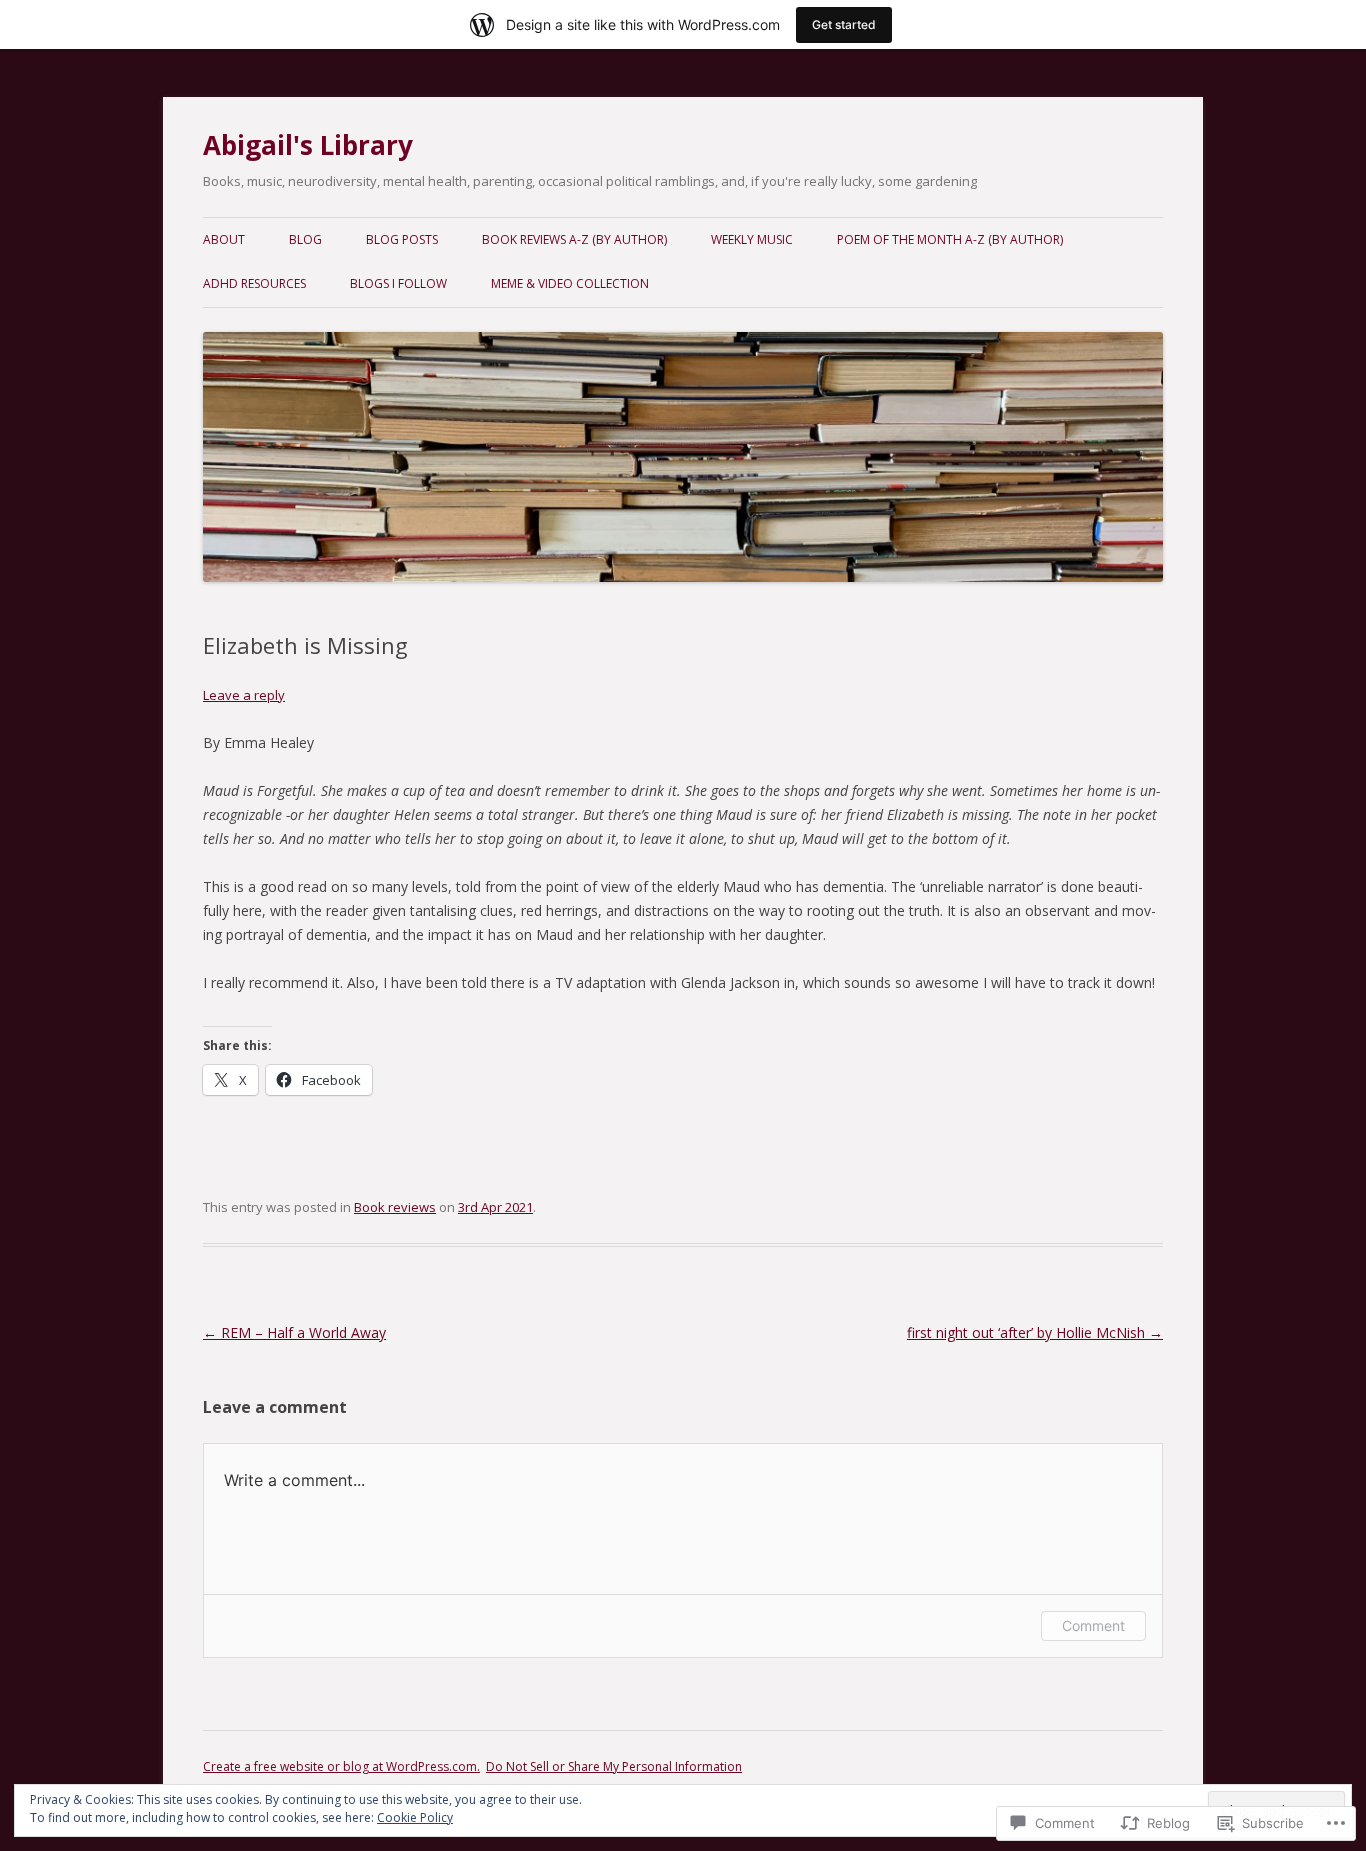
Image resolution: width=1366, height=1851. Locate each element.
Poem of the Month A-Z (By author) (950, 239)
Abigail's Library (308, 145)
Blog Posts (402, 239)
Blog (305, 239)
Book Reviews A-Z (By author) (574, 239)
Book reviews (395, 1207)
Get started (844, 24)
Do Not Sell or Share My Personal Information (614, 1766)
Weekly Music (752, 239)
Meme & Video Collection (570, 283)
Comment (1093, 1625)
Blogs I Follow (398, 283)
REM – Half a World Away (294, 1332)
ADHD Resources (254, 283)
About (224, 239)
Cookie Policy (415, 1817)
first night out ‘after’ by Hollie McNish (1035, 1332)
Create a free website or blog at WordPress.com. (341, 1766)
